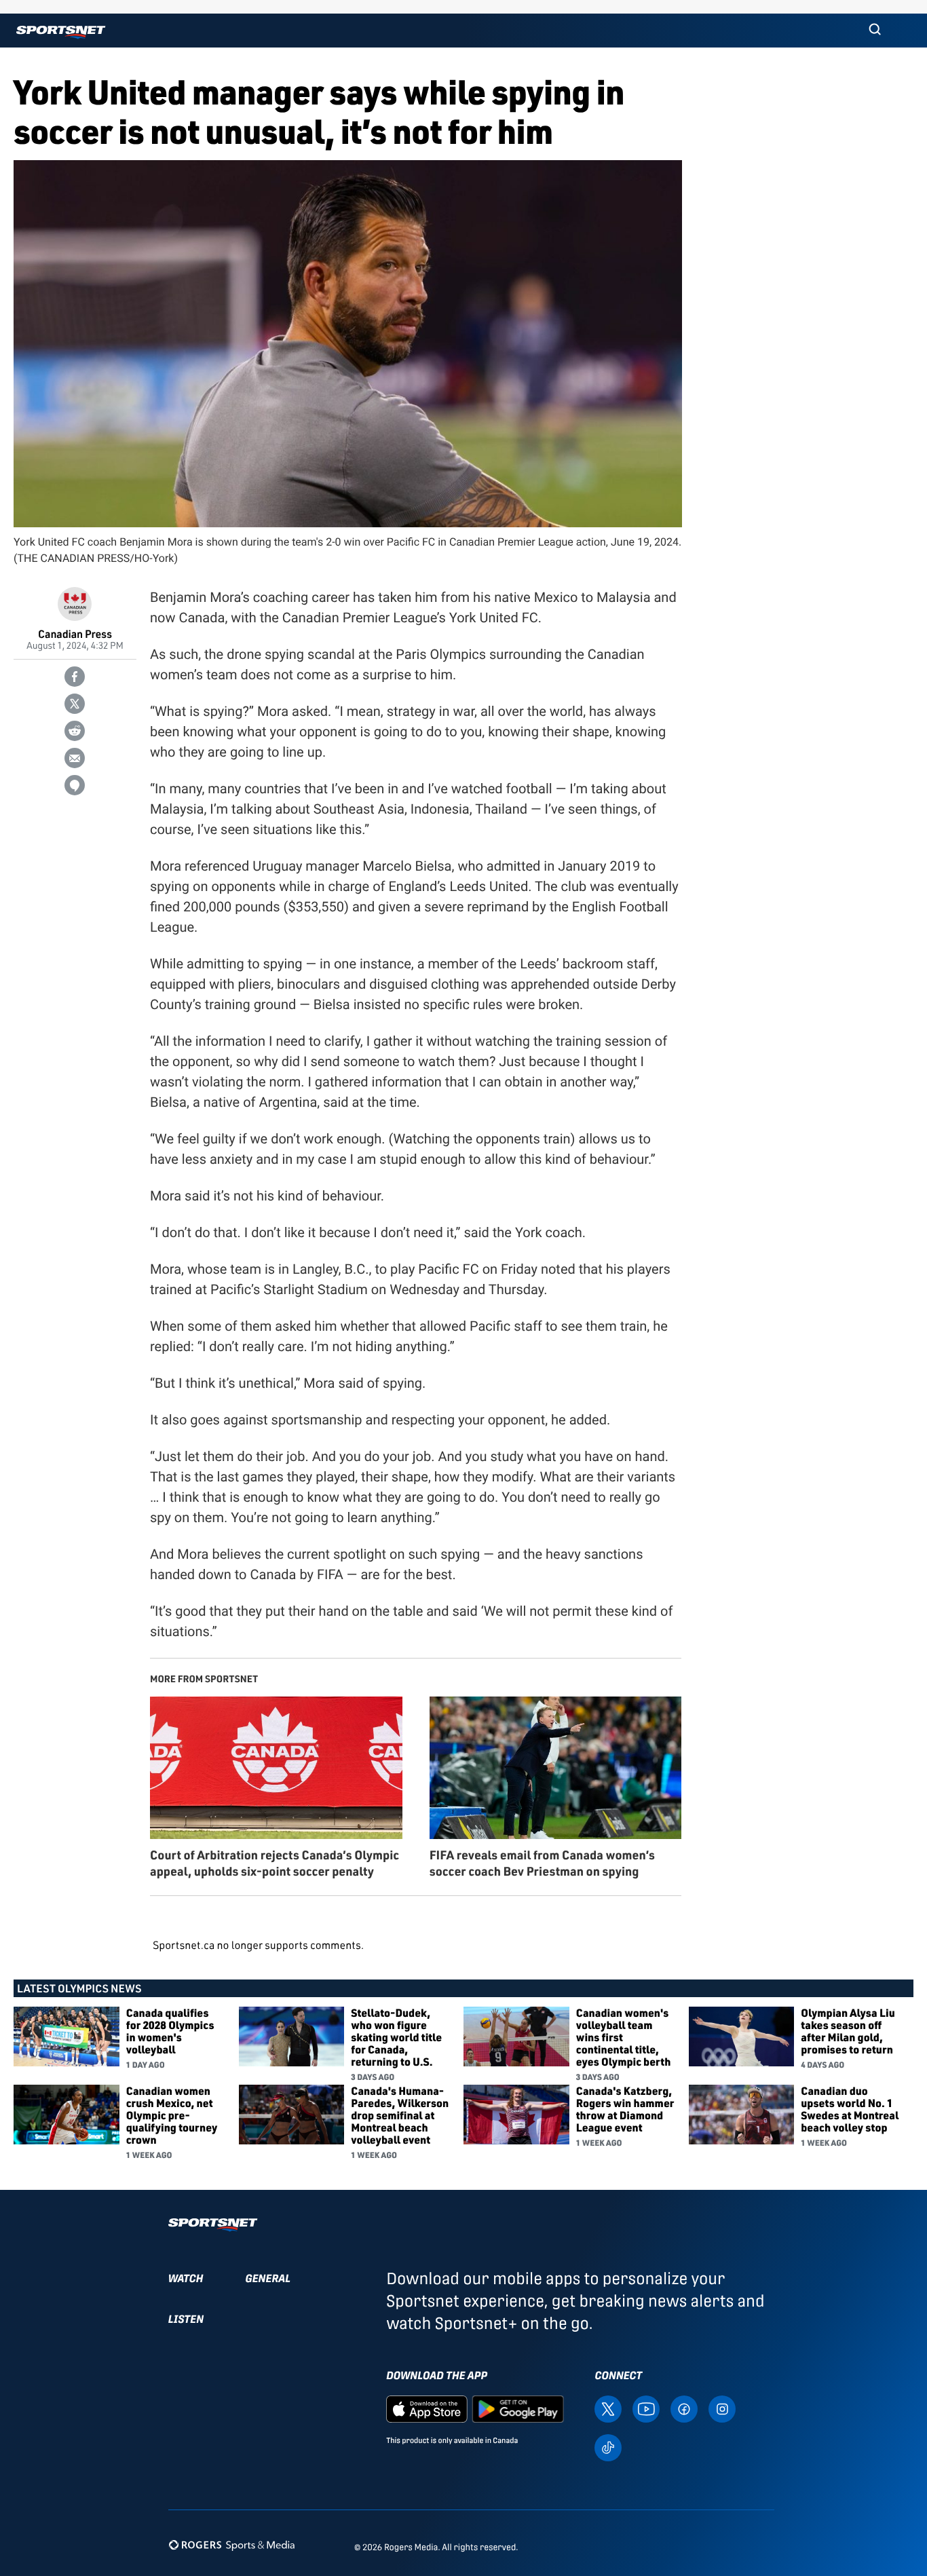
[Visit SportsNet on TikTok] (608, 2447)
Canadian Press (75, 633)
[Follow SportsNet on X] (608, 2409)
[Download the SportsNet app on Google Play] (518, 2409)
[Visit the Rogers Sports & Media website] (232, 2544)
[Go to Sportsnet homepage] (61, 32)
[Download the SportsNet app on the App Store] (427, 2409)
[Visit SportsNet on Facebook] (684, 2409)
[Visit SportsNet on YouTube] (646, 2409)
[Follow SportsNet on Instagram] (722, 2409)
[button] (875, 31)
